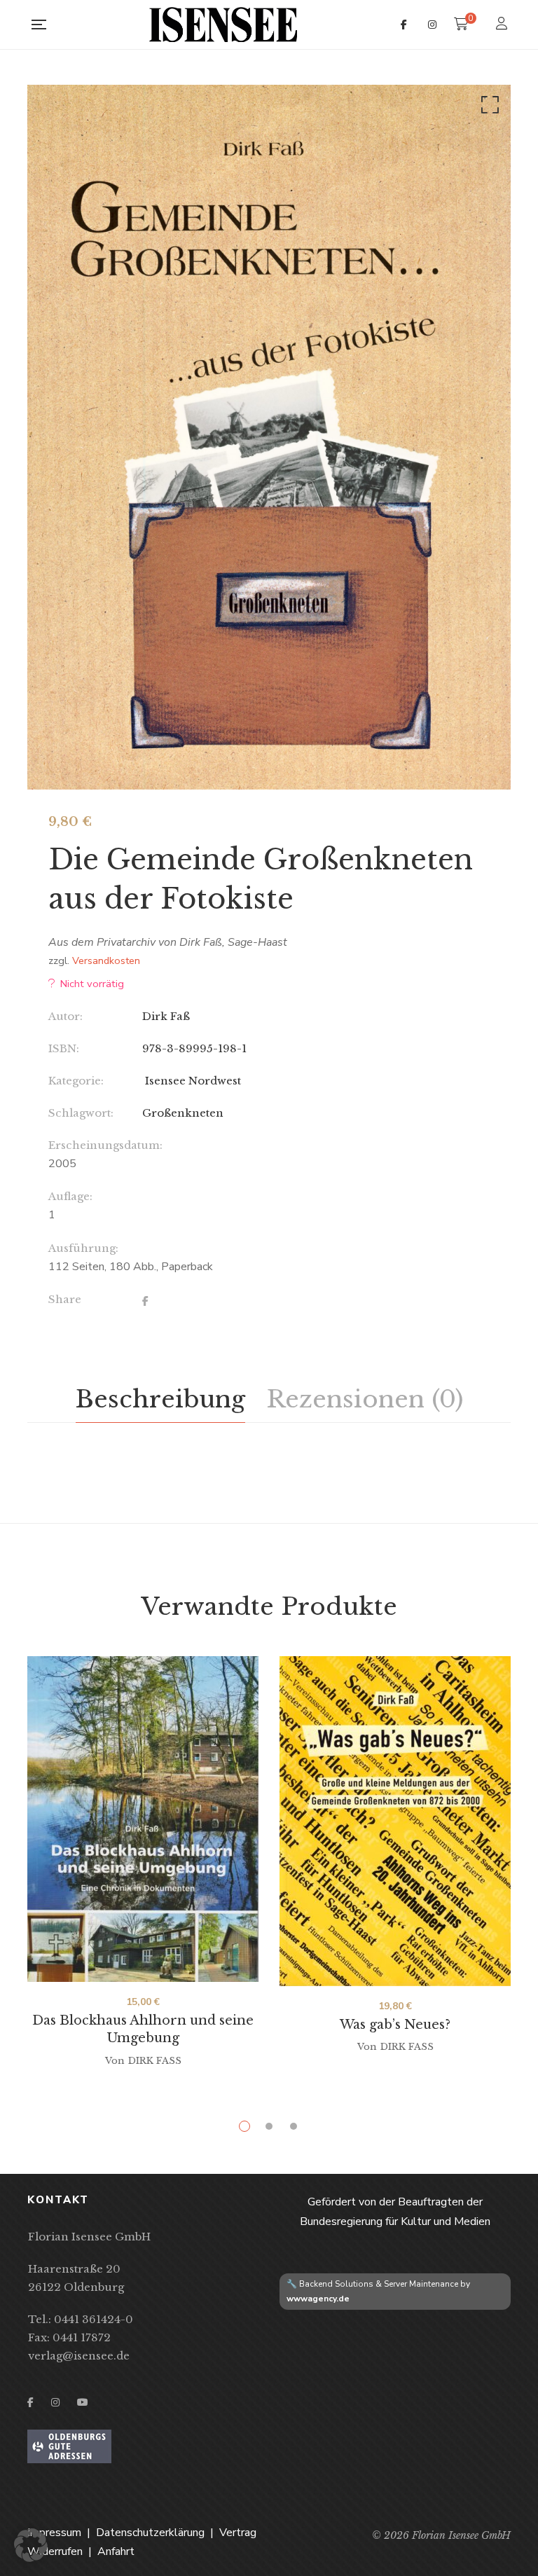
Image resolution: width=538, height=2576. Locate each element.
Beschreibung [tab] (160, 1399)
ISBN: (64, 1048)
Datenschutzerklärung (150, 2533)
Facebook (404, 25)
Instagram (432, 25)
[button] (488, 108)
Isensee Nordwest (192, 1081)
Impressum (54, 2533)
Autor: (65, 1016)
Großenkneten (183, 1113)
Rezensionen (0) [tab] (365, 1399)
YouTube (83, 2402)
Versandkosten (106, 960)
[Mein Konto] (503, 25)
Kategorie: (76, 1081)
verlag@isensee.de (79, 2356)
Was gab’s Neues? (395, 2025)
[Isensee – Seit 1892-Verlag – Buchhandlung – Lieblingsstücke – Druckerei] (223, 25)
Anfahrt (116, 2551)
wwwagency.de (318, 2299)
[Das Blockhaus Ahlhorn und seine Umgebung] (143, 1819)
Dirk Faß (166, 1016)
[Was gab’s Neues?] (395, 1821)
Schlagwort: (81, 1113)
